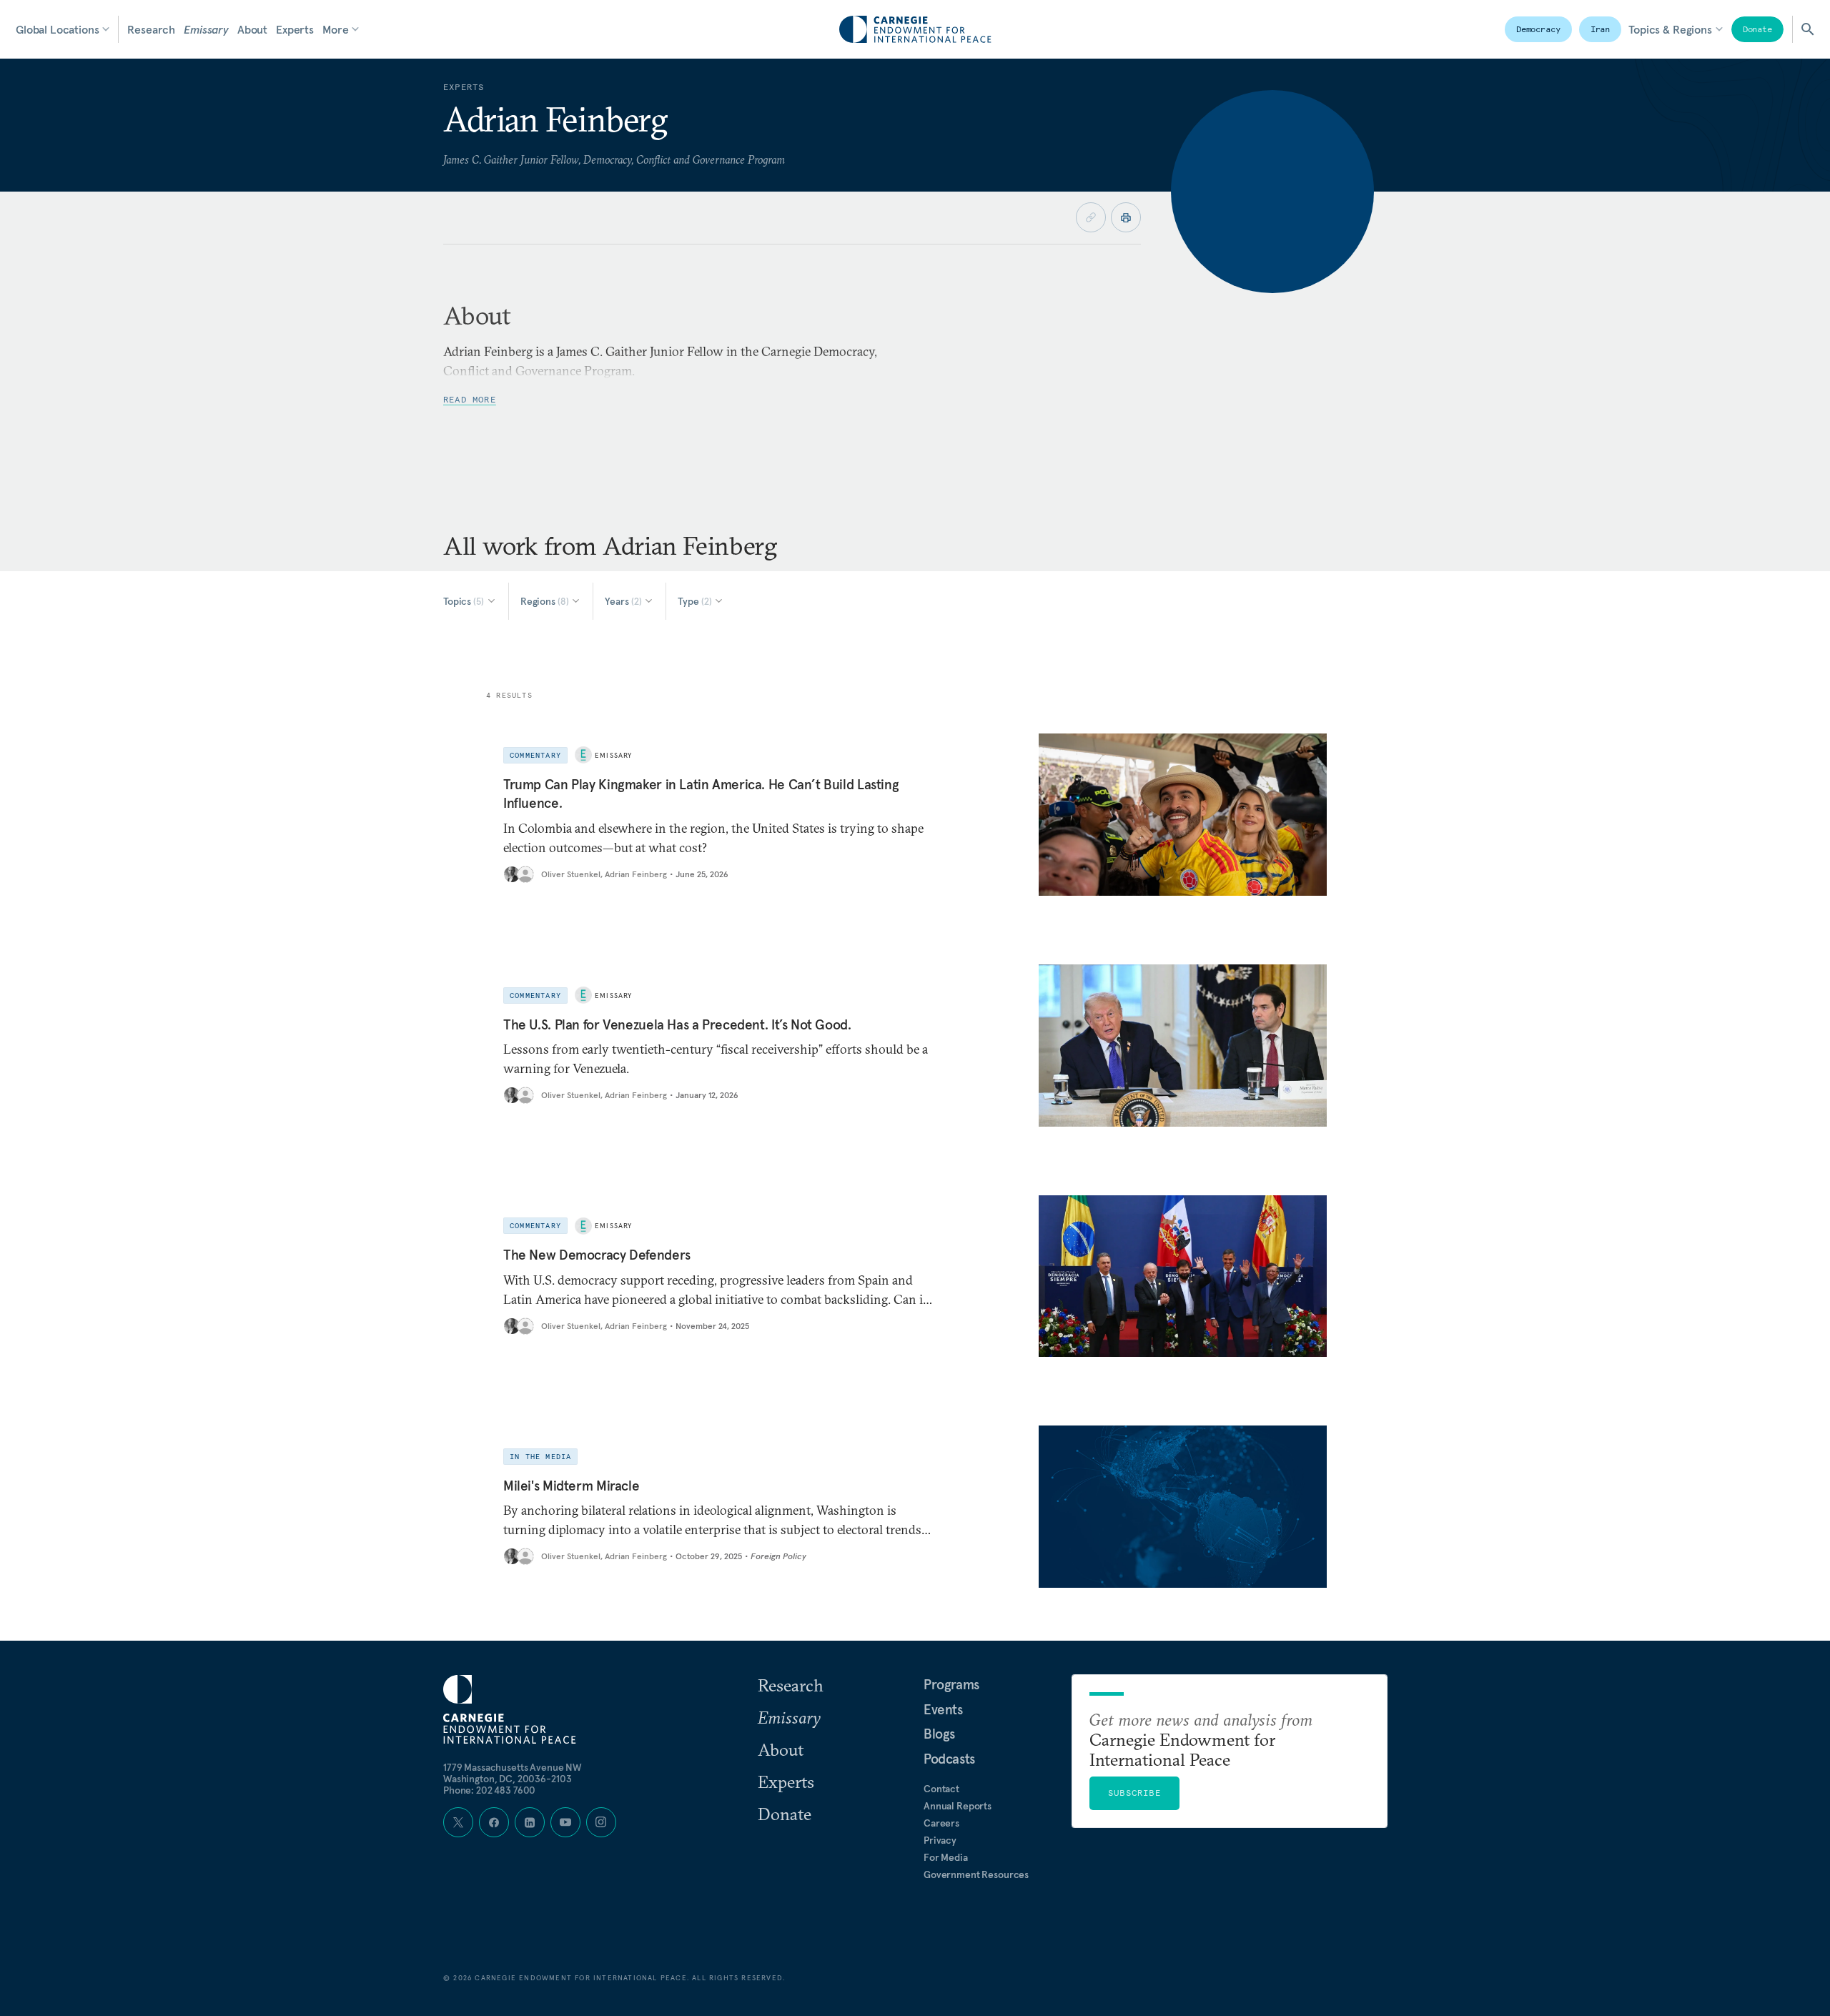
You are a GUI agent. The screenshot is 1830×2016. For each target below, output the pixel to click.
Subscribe (1134, 1793)
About (252, 29)
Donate (1757, 29)
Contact (941, 1789)
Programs (951, 1684)
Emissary (206, 29)
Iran (1601, 29)
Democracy (1538, 29)
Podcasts (949, 1759)
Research (151, 29)
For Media (946, 1857)
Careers (941, 1823)
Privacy (940, 1840)
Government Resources (976, 1874)
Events (943, 1709)
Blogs (939, 1734)
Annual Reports (958, 1806)
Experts (295, 29)
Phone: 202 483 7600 (489, 1790)
